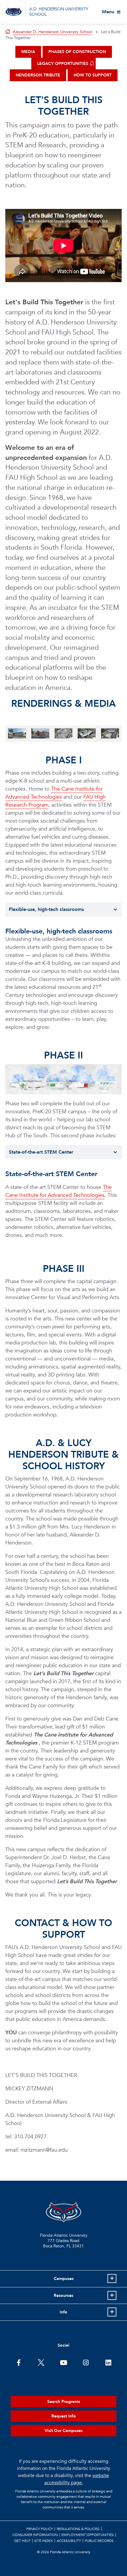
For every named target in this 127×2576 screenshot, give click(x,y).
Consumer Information (35, 2535)
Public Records (99, 2541)
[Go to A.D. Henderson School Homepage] (14, 12)
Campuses (64, 2279)
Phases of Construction (77, 52)
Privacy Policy (40, 2529)
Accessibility (69, 2541)
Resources (63, 2296)
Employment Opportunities (88, 2535)
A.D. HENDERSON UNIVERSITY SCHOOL (59, 12)
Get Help (22, 2541)
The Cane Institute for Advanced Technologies (54, 793)
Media (28, 52)
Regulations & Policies (78, 2529)
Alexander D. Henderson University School (52, 32)
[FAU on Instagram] (86, 2362)
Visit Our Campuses (63, 2431)
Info (63, 2312)
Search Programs (64, 2402)
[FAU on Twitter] (41, 2362)
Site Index (44, 2541)
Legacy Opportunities (63, 64)
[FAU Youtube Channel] (64, 2362)
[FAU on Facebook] (19, 2362)
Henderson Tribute (38, 75)
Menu (108, 12)
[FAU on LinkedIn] (108, 2362)
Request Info (64, 2416)
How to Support (93, 75)
